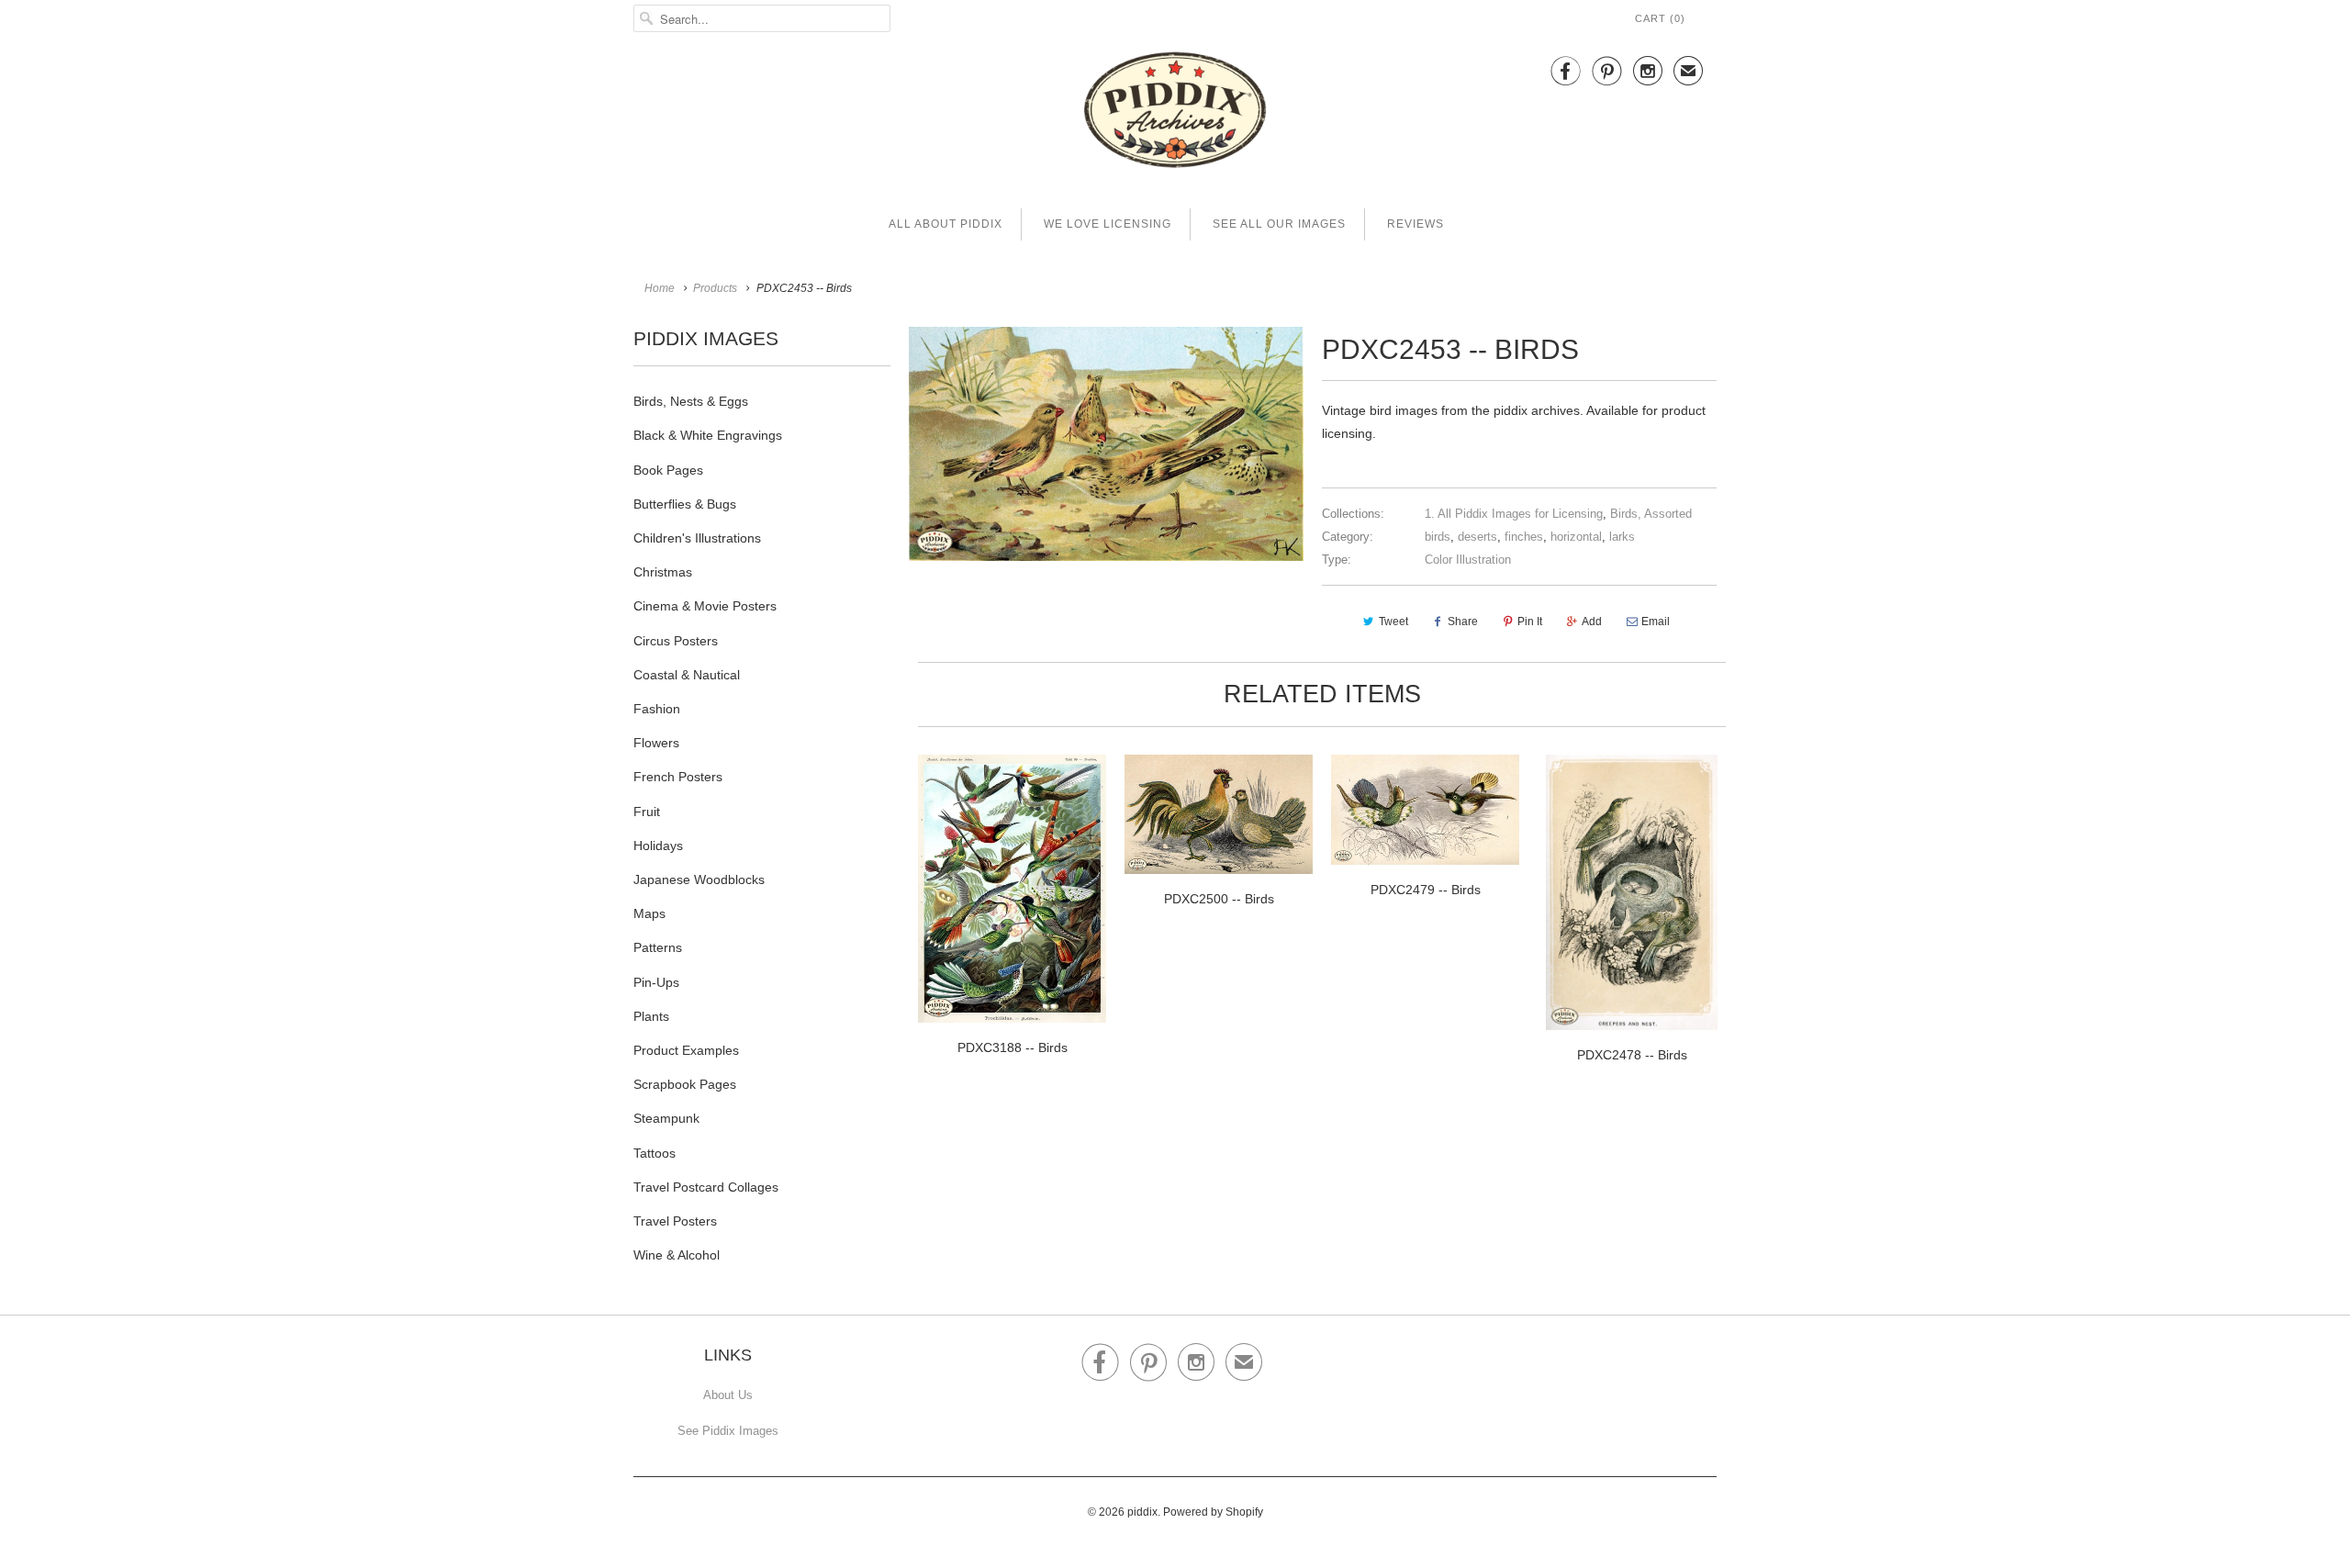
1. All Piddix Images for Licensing (1514, 514)
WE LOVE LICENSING (1108, 224)
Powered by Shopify (1213, 1512)
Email (1656, 622)
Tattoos (655, 1153)
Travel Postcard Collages (706, 1187)
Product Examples (686, 1050)
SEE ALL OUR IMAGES (1279, 224)
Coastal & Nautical (687, 675)
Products (715, 288)
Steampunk (666, 1118)
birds (1438, 537)
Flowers (656, 743)
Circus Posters (676, 641)
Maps (649, 913)
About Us (728, 1395)
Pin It (1530, 622)
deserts (1477, 537)
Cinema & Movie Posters (705, 606)
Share (1463, 622)
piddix (1142, 1512)
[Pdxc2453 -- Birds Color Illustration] (1106, 444)
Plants (651, 1016)
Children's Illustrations (697, 538)
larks (1622, 537)
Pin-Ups (656, 982)
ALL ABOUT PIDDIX (946, 224)
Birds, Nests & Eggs (691, 401)
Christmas (663, 572)
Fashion (657, 709)
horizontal (1576, 537)
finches (1524, 537)
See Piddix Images (728, 1431)
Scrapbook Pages (685, 1084)
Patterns (658, 947)
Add (1592, 622)
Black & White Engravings (708, 435)
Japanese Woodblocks (699, 879)
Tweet (1393, 622)
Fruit (647, 812)
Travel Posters (675, 1221)
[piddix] (1175, 113)
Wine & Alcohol (677, 1255)
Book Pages (668, 470)
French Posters (678, 777)
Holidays (658, 846)
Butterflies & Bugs (685, 504)
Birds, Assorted (1651, 514)
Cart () (1660, 18)
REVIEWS (1416, 224)
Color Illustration (1468, 560)
